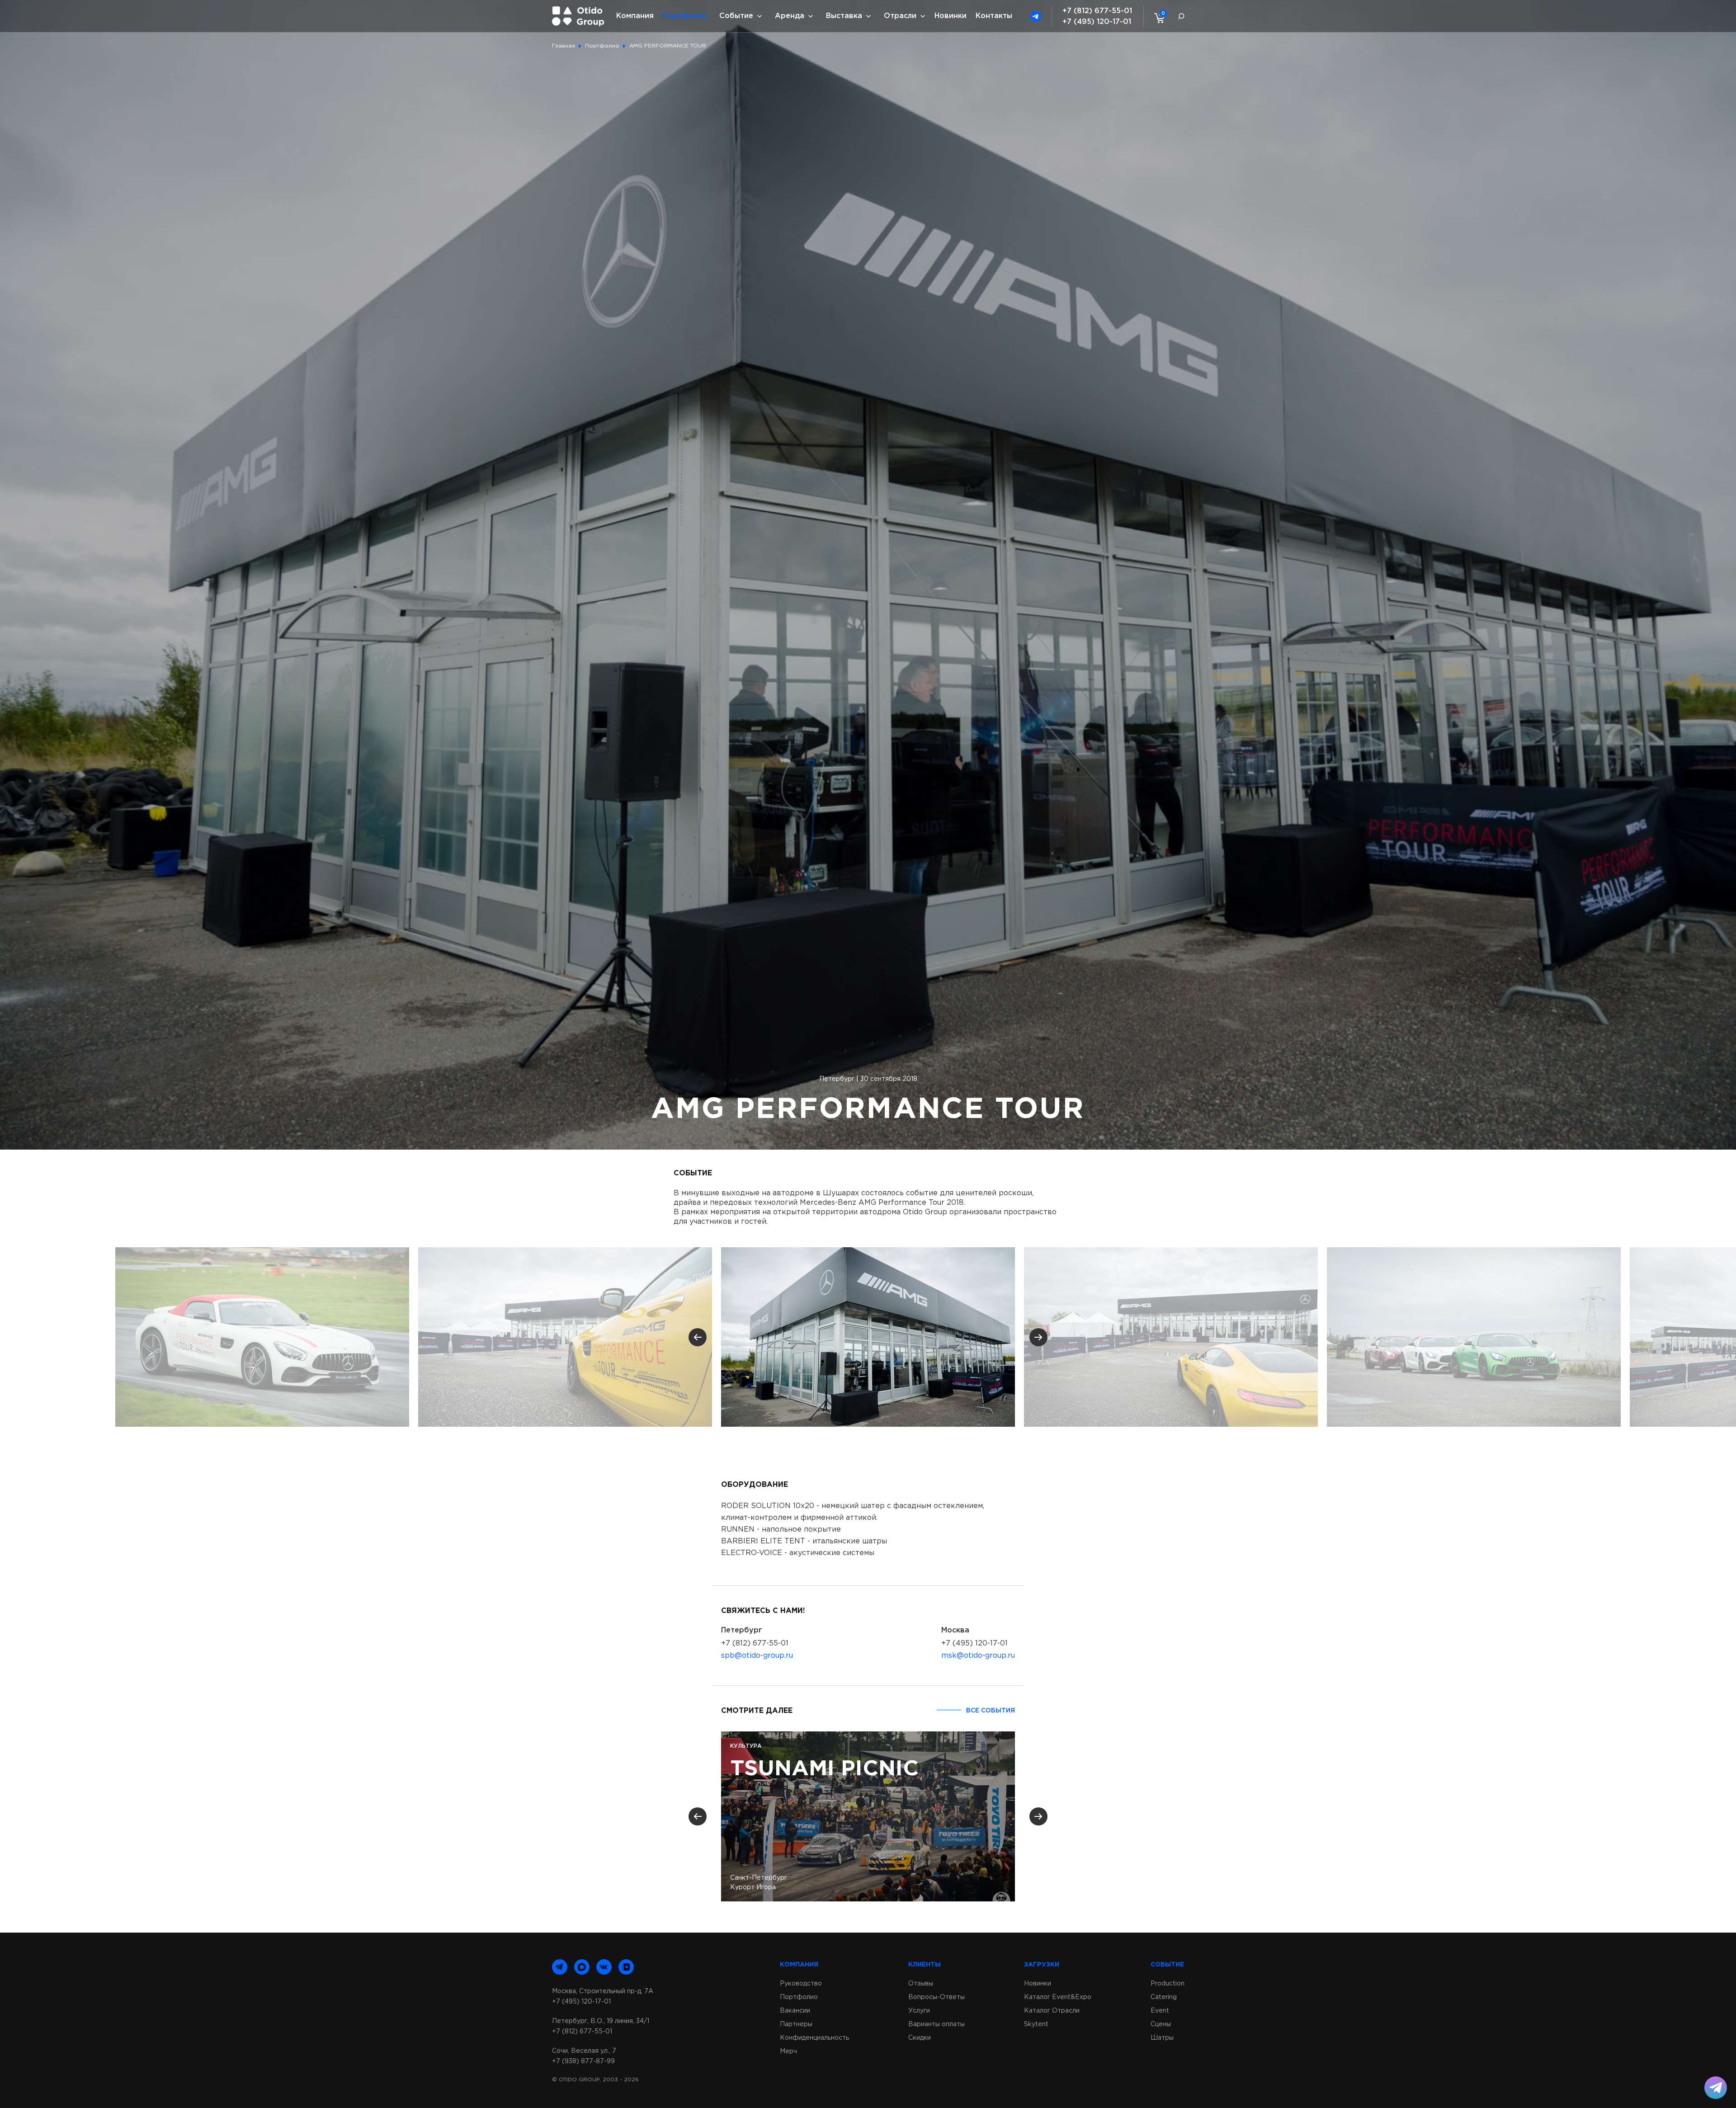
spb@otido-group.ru (757, 1656)
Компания (635, 16)
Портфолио (685, 16)
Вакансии (795, 2011)
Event (1160, 2011)
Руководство (801, 1984)
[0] (1157, 18)
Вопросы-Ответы (936, 1997)
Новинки (951, 16)
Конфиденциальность (814, 2038)
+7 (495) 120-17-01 (1097, 22)
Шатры (1162, 2038)
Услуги (919, 2011)
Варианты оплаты (936, 2024)
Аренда (790, 16)
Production (1168, 1984)
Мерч (788, 2051)
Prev (698, 1337)
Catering (1164, 1997)
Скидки (920, 2038)
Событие (736, 16)
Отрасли (900, 16)
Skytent (1036, 2024)
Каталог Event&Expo (1058, 1997)
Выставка (844, 16)
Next (1038, 1337)
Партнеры (796, 2024)
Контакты (994, 16)
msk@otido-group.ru (978, 1656)
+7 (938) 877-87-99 (583, 2061)
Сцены (1161, 2024)
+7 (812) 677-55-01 (1097, 11)
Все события (991, 1711)
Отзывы (921, 1984)
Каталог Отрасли (1052, 2011)
